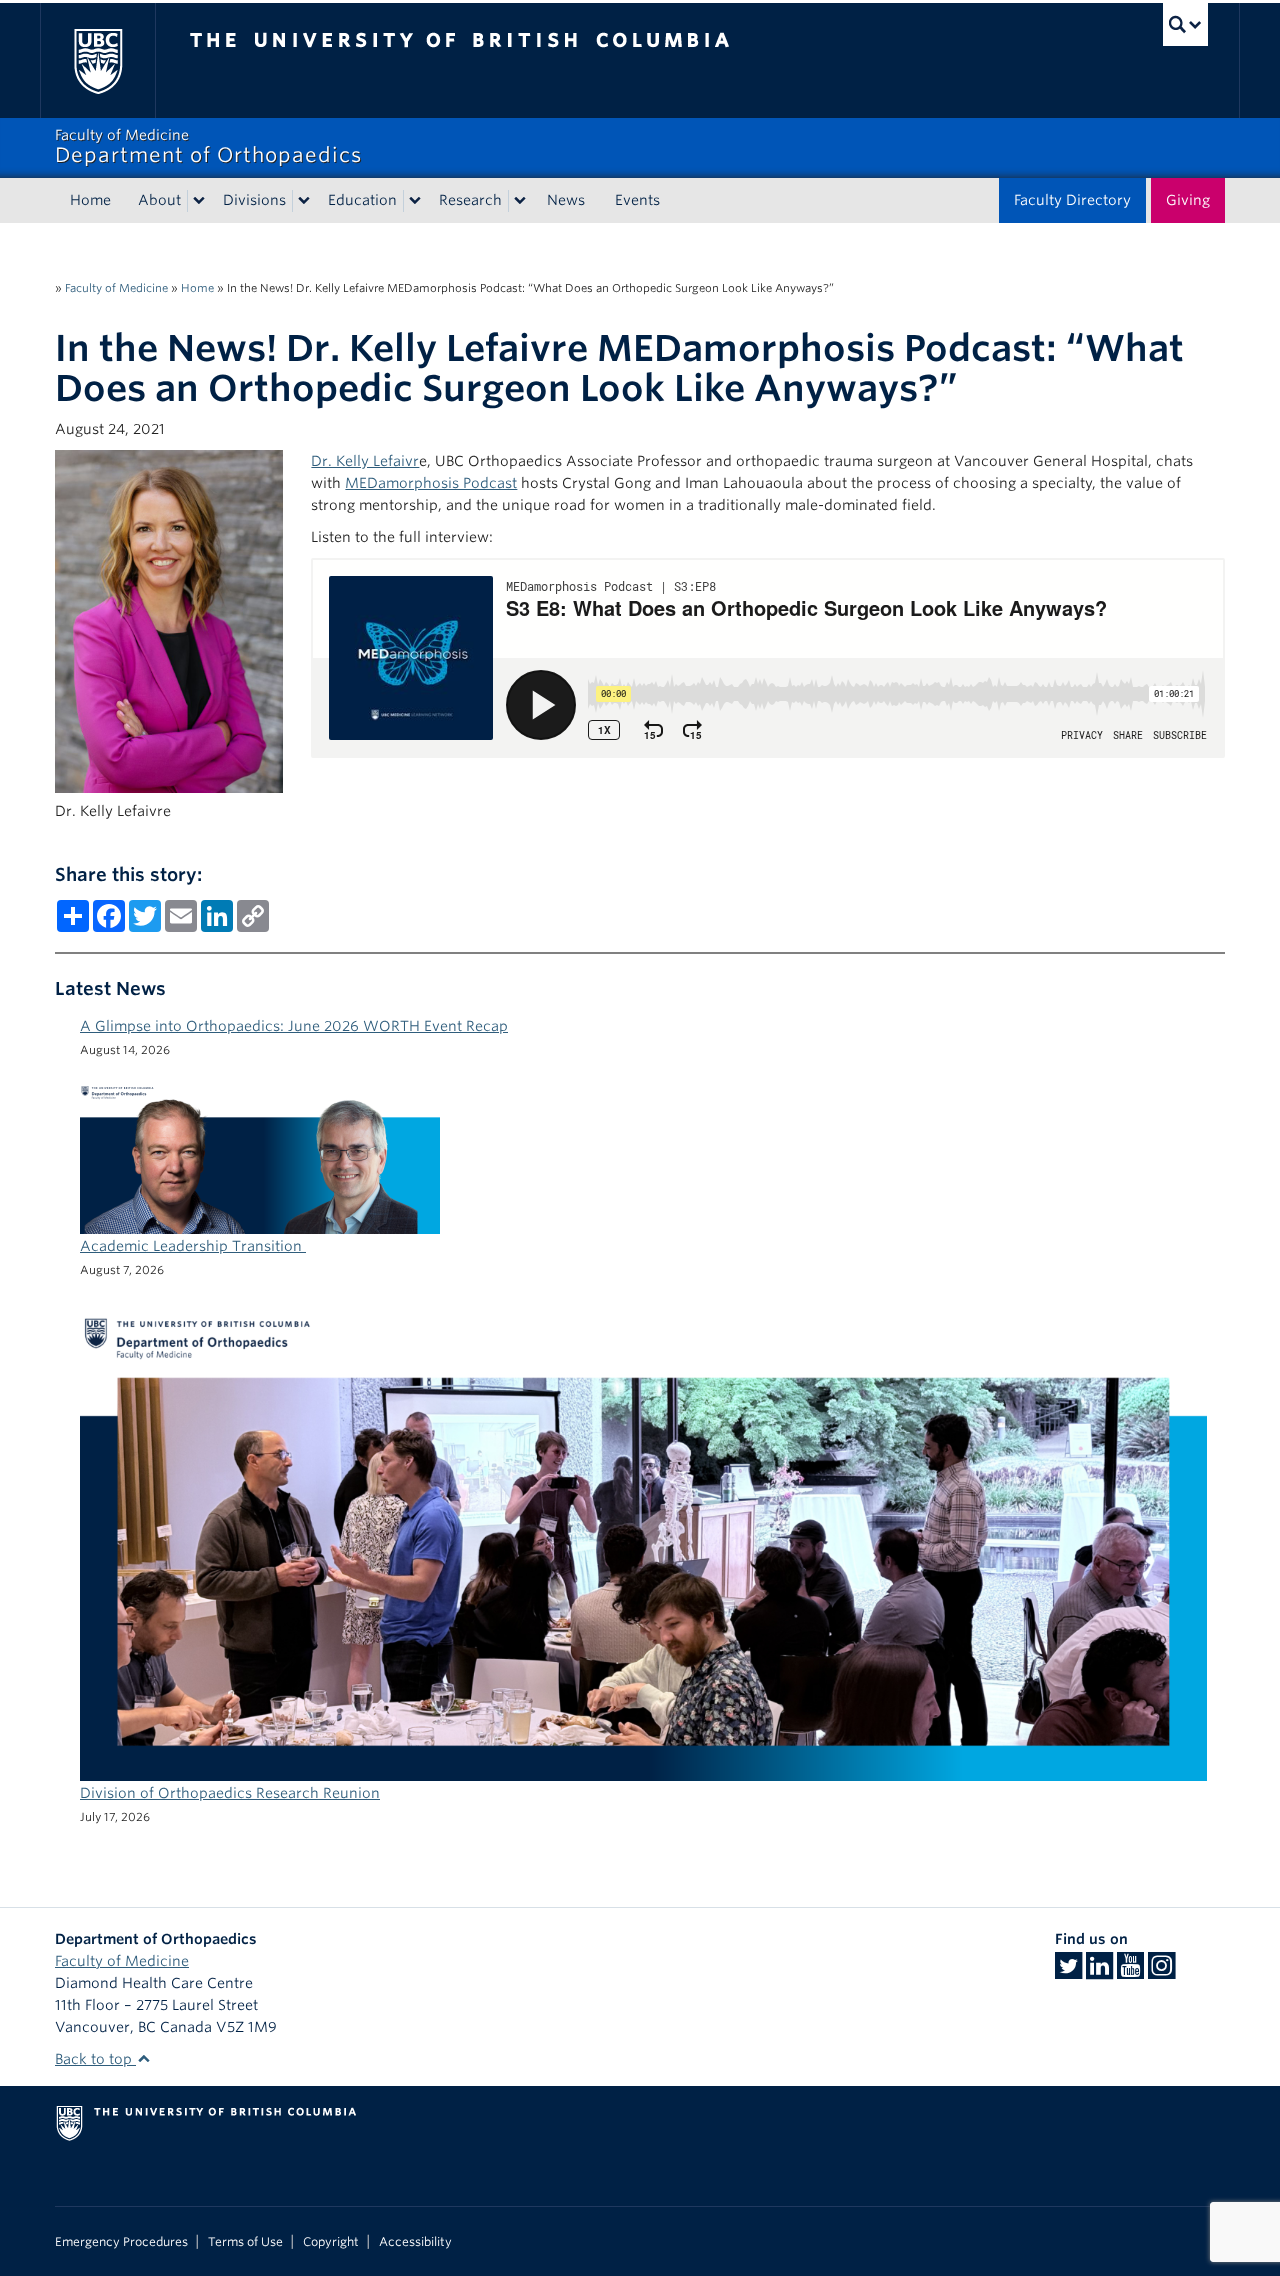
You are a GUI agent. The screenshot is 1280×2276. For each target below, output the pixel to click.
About (159, 200)
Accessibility (415, 2242)
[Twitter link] (1068, 1972)
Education (362, 200)
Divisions (254, 200)
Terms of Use (245, 2242)
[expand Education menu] (415, 201)
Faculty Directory (1072, 200)
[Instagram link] (1161, 1972)
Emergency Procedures (121, 2242)
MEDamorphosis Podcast (431, 483)
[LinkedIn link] (1099, 1972)
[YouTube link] (1130, 1972)
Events (637, 200)
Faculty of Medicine (116, 288)
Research (470, 200)
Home (90, 200)
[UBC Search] (1185, 24)
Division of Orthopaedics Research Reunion (230, 1793)
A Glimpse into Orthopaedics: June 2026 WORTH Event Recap (294, 1026)
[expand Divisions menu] (304, 201)
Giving (1188, 200)
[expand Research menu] (520, 201)
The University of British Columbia (97, 60)
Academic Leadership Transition (193, 1246)
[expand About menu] (199, 201)
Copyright (331, 2242)
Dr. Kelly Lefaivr (365, 461)
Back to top (95, 2059)
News (566, 200)
